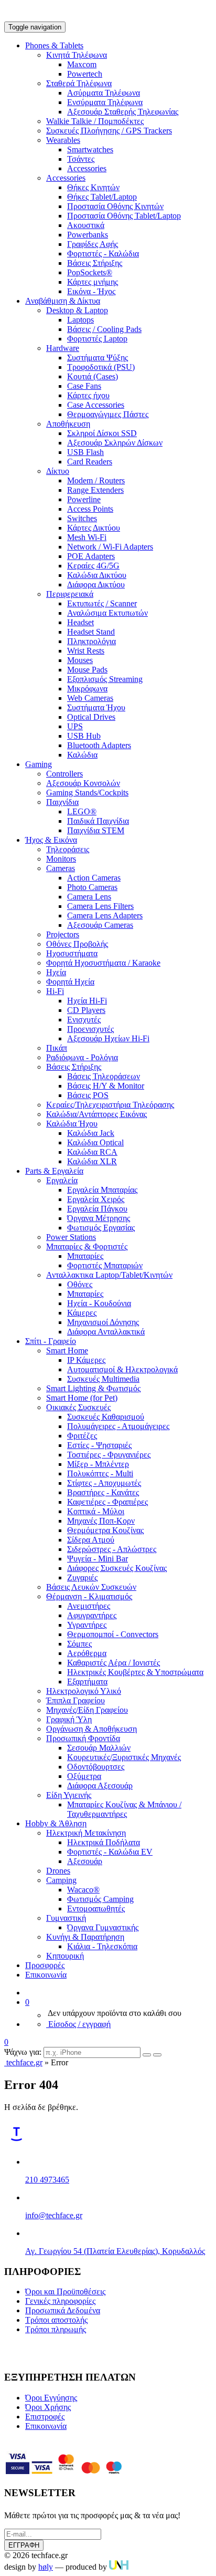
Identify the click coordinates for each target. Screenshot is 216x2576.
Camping (61, 1880)
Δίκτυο (58, 471)
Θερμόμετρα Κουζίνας (105, 1530)
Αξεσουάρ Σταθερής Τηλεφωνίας (123, 112)
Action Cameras (94, 878)
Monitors (61, 859)
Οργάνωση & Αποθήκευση (91, 1729)
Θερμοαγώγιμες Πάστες (108, 414)
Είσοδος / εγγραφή (78, 2024)
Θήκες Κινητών (93, 187)
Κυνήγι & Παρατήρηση (85, 1937)
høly (46, 2567)
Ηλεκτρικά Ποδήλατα (104, 1842)
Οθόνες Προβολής (77, 944)
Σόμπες (79, 1644)
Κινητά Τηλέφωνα (77, 55)
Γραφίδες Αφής (93, 244)
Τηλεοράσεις (68, 849)
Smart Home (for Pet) (82, 1398)
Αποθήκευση (68, 424)
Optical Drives (91, 717)
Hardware (63, 348)
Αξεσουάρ (85, 1861)
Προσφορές (45, 1965)
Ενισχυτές (84, 1020)
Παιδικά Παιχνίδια (98, 821)
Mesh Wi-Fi (87, 537)
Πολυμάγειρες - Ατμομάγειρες (118, 1426)
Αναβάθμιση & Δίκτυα (63, 301)
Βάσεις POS (88, 1095)
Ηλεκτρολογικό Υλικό (84, 1691)
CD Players (86, 1010)
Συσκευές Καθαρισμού (106, 1417)
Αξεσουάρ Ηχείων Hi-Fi (108, 1038)
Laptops (80, 320)
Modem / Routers (96, 480)
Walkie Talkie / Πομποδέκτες (95, 121)
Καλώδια (82, 755)
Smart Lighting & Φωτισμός (93, 1388)
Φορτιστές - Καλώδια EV (110, 1852)
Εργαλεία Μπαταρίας (102, 1190)
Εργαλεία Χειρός (96, 1199)
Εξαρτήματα (87, 1682)
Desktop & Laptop (77, 310)
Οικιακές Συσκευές (78, 1407)
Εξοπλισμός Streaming (105, 679)
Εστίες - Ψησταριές (99, 1445)
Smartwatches (90, 149)
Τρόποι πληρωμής (56, 2329)
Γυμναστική (66, 1918)
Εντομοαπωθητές (96, 1908)
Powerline (84, 499)
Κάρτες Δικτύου (94, 528)
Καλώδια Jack (91, 1133)
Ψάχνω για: (23, 2052)
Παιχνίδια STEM (96, 830)
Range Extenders (95, 490)
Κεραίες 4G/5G (93, 566)
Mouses (80, 660)
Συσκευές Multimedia (103, 1379)
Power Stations (71, 1237)
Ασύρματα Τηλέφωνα (104, 93)
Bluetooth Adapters (99, 745)
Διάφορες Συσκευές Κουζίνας (117, 1568)
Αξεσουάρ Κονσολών (83, 783)
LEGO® (82, 811)
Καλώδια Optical (95, 1142)
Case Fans (84, 386)
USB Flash (85, 452)
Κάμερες (82, 1313)
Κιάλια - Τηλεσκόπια (102, 1946)
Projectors (63, 934)
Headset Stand (91, 632)
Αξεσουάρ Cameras (100, 925)
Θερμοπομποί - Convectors (113, 1634)
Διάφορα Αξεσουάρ (100, 1786)
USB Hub (84, 736)
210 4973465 (47, 2180)
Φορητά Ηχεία (70, 982)
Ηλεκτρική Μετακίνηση (86, 1833)
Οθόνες (80, 1284)
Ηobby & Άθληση (56, 1823)
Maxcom (82, 64)
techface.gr (23, 2062)
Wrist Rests (86, 651)
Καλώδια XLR (92, 1161)
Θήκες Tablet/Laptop (102, 197)
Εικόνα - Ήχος (91, 291)
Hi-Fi (55, 991)
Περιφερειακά (70, 594)
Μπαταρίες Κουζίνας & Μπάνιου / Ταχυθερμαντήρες (124, 1809)
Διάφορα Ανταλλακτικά (106, 1332)
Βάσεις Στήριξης (95, 263)
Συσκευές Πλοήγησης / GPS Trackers (109, 131)
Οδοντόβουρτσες (96, 1767)
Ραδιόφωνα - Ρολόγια (82, 1057)
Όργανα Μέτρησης (99, 1218)
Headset (80, 622)
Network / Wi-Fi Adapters (110, 547)
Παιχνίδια (62, 802)
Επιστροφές (45, 2417)
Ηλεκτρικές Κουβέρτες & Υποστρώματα (135, 1672)
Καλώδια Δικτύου (97, 575)
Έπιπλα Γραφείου (75, 1700)
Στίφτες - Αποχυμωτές (104, 1483)
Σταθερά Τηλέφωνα (79, 83)
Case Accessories (96, 405)
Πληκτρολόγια (91, 641)
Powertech (85, 74)
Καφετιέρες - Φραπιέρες (107, 1502)
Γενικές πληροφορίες (60, 2301)
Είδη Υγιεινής (69, 1795)
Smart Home (67, 1351)
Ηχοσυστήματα (72, 953)
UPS (75, 726)
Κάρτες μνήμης (93, 282)
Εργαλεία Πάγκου (97, 1209)
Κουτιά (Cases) (93, 376)
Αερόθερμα (87, 1653)
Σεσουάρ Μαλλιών (99, 1748)
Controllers (64, 774)
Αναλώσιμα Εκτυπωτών (107, 613)
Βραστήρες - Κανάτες (103, 1492)
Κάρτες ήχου (88, 395)
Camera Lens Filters (100, 906)
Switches (82, 518)
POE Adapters (91, 556)
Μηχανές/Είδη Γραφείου (87, 1710)
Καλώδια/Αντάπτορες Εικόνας (96, 1114)
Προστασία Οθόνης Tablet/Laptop (124, 216)
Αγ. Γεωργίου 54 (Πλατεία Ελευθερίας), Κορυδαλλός (115, 2251)
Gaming (39, 764)
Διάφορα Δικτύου (96, 584)
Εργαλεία (62, 1180)
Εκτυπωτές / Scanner (102, 603)
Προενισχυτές (90, 1029)
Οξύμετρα (84, 1776)
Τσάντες (81, 159)
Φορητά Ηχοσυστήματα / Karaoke (103, 963)
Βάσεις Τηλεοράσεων (104, 1076)
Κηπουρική (65, 1956)
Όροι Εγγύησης (51, 2398)
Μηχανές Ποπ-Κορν (101, 1521)
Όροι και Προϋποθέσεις (65, 2291)
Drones (58, 1871)
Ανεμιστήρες (89, 1606)
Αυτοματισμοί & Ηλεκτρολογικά (122, 1369)
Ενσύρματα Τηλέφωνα (105, 102)
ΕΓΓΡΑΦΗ (24, 2545)
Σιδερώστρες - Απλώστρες (112, 1549)
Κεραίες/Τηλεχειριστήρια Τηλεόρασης (110, 1105)
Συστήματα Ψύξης (98, 358)
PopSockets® (90, 272)
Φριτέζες (82, 1436)
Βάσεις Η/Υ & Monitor (106, 1086)
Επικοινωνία (46, 1975)
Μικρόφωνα (87, 689)
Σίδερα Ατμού (91, 1540)
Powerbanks (88, 235)
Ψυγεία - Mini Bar (98, 1559)
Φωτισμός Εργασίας (101, 1228)
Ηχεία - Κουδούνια (99, 1303)
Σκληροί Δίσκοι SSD (102, 433)
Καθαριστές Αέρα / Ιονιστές (114, 1663)
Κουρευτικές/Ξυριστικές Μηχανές (124, 1757)
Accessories (87, 168)
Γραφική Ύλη (69, 1719)
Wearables (63, 140)
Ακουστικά (86, 225)
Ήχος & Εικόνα (51, 840)
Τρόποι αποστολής (56, 2320)
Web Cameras (90, 698)
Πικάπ (57, 1048)
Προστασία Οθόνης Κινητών (115, 206)
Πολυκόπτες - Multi (100, 1473)
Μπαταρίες (85, 1256)
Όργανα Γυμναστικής (103, 1927)
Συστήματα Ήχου (96, 707)
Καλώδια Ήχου (72, 1124)
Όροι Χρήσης (48, 2407)
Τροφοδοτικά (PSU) (101, 367)
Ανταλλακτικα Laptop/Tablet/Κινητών (109, 1275)
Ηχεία (56, 972)
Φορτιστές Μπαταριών (105, 1265)
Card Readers (90, 462)
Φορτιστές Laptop (97, 339)
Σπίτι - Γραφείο (51, 1341)
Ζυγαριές (82, 1577)
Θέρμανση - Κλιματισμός (89, 1596)
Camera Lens (89, 897)
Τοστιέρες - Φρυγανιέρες (109, 1455)
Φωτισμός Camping (100, 1899)
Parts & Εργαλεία (54, 1171)
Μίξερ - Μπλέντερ (98, 1464)
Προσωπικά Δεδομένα (63, 2310)
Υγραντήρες (87, 1625)
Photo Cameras (92, 887)
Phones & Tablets (54, 45)
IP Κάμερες (86, 1360)
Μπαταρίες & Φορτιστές (87, 1246)
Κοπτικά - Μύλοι (96, 1511)
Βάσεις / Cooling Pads (104, 329)
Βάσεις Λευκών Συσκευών (91, 1587)
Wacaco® (83, 1890)
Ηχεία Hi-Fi (87, 1001)
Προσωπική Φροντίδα (83, 1738)
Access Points (90, 509)
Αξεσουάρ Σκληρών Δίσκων (115, 443)
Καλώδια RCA (92, 1152)
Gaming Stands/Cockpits (87, 793)
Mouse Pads (87, 670)
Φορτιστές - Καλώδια (103, 254)
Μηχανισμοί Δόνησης (103, 1322)
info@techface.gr (54, 2215)
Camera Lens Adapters (105, 915)
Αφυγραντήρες (92, 1615)
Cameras (61, 868)
